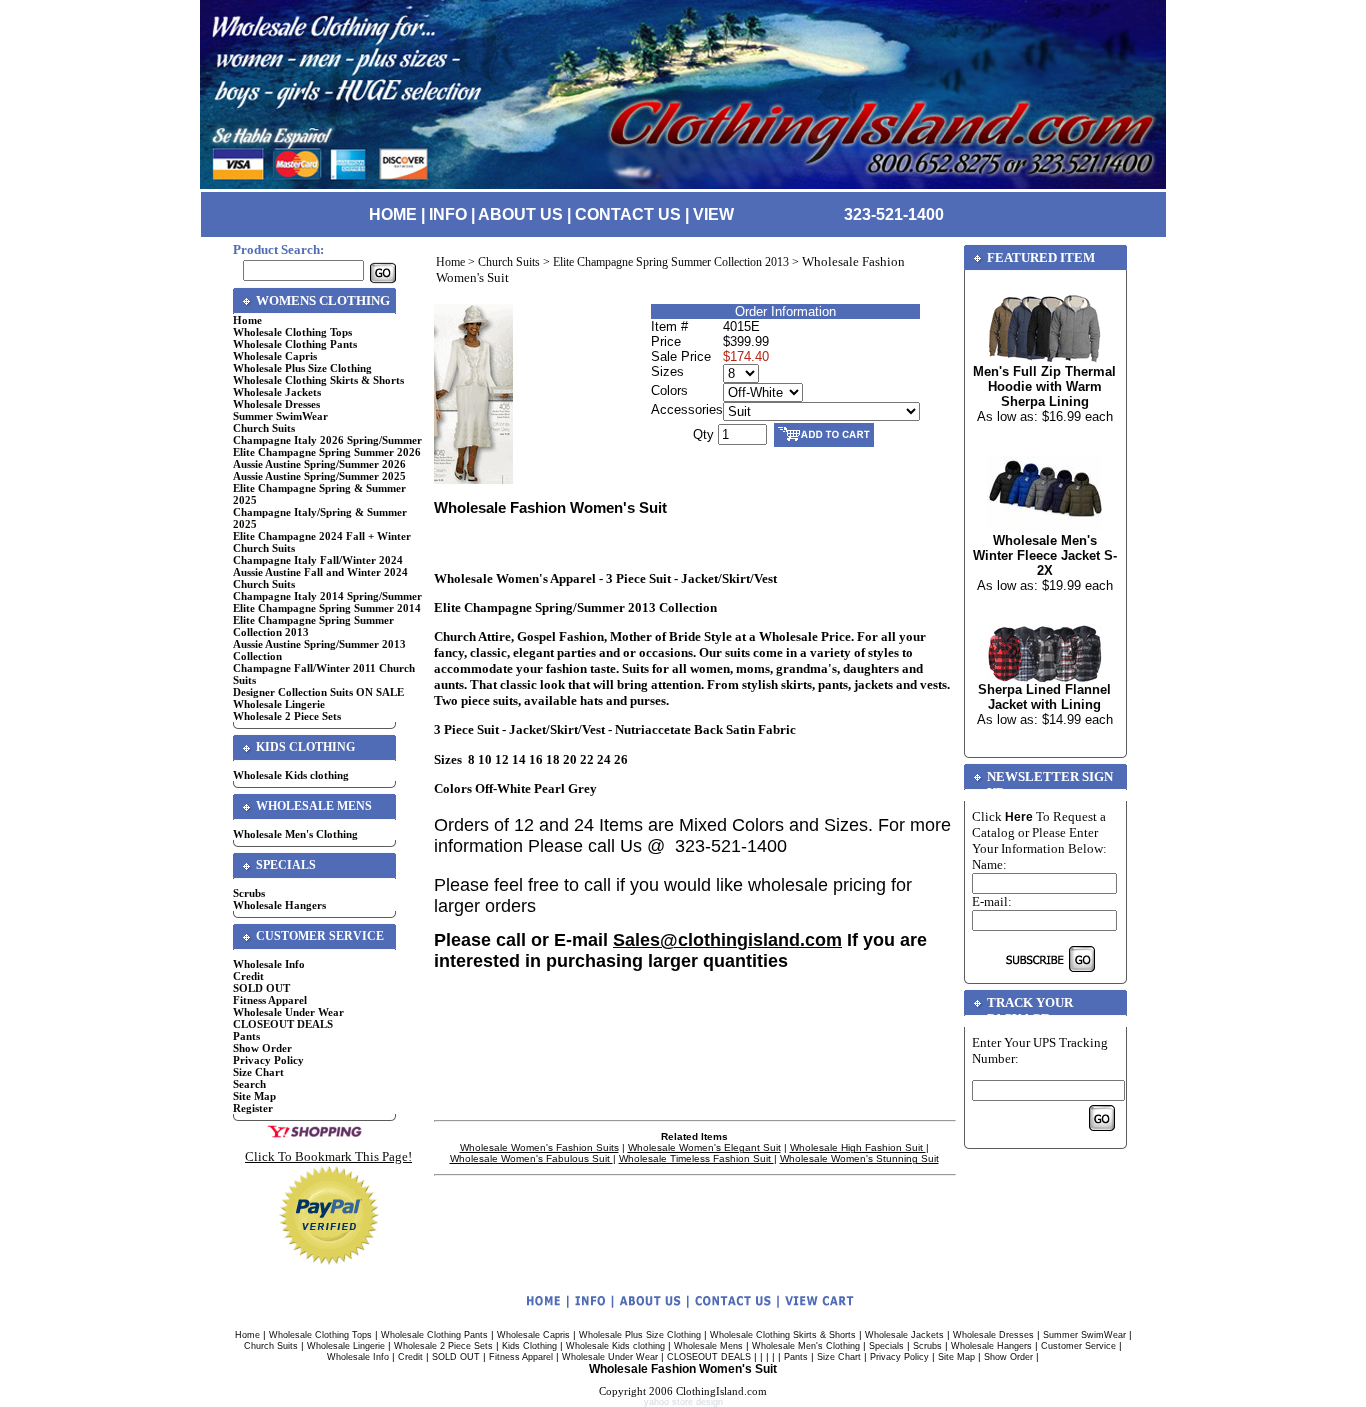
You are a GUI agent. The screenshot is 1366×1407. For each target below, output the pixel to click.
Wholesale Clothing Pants (295, 344)
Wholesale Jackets (277, 392)
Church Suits (264, 428)
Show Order (262, 1048)
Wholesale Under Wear (288, 1012)
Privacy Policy (268, 1060)
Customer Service (1078, 1346)
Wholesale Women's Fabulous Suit (531, 1158)
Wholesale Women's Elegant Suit (704, 1147)
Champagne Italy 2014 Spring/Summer (327, 596)
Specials (886, 1346)
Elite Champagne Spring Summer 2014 (327, 608)
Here (1019, 817)
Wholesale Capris (275, 356)
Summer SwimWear (280, 416)
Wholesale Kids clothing (291, 775)
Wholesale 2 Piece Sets (287, 716)
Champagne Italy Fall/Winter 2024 (318, 560)
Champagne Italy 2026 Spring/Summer (327, 440)
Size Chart (258, 1072)
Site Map (254, 1096)
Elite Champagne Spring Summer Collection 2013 (671, 262)
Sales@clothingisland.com (727, 940)
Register (253, 1108)
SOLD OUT (261, 988)
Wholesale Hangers (279, 905)
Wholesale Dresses (276, 404)
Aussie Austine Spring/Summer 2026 (319, 464)
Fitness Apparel (270, 1000)
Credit (248, 976)
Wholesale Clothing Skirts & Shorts (318, 380)
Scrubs (249, 893)
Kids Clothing (529, 1346)
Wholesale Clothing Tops (292, 332)
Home (247, 320)
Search (249, 1084)
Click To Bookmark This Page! (328, 1156)
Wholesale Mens (708, 1346)
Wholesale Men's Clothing (295, 834)
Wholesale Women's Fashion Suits (539, 1147)
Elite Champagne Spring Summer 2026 (327, 452)
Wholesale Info (269, 964)
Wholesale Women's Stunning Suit (859, 1158)
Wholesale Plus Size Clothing (302, 368)
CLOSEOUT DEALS (283, 1024)
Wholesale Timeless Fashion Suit (696, 1158)
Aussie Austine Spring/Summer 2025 (319, 476)
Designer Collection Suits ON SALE (318, 692)
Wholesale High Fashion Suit (858, 1147)
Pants (246, 1036)
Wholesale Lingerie (279, 704)
